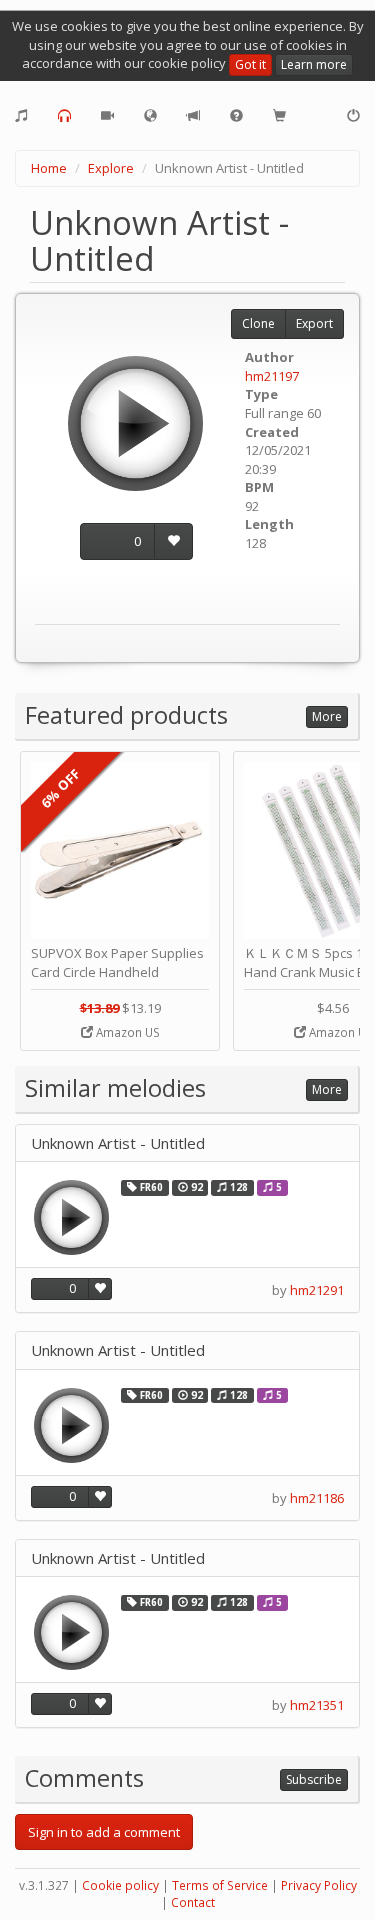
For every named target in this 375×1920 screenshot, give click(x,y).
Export (314, 323)
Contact (193, 1902)
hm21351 (317, 1705)
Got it (250, 64)
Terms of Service (220, 1885)
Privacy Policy (319, 1885)
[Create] (21, 116)
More (327, 716)
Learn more (314, 64)
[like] (173, 541)
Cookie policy (120, 1885)
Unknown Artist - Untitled (118, 1143)
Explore (111, 168)
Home (49, 168)
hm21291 (317, 1290)
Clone (258, 323)
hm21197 (272, 376)
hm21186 (317, 1498)
